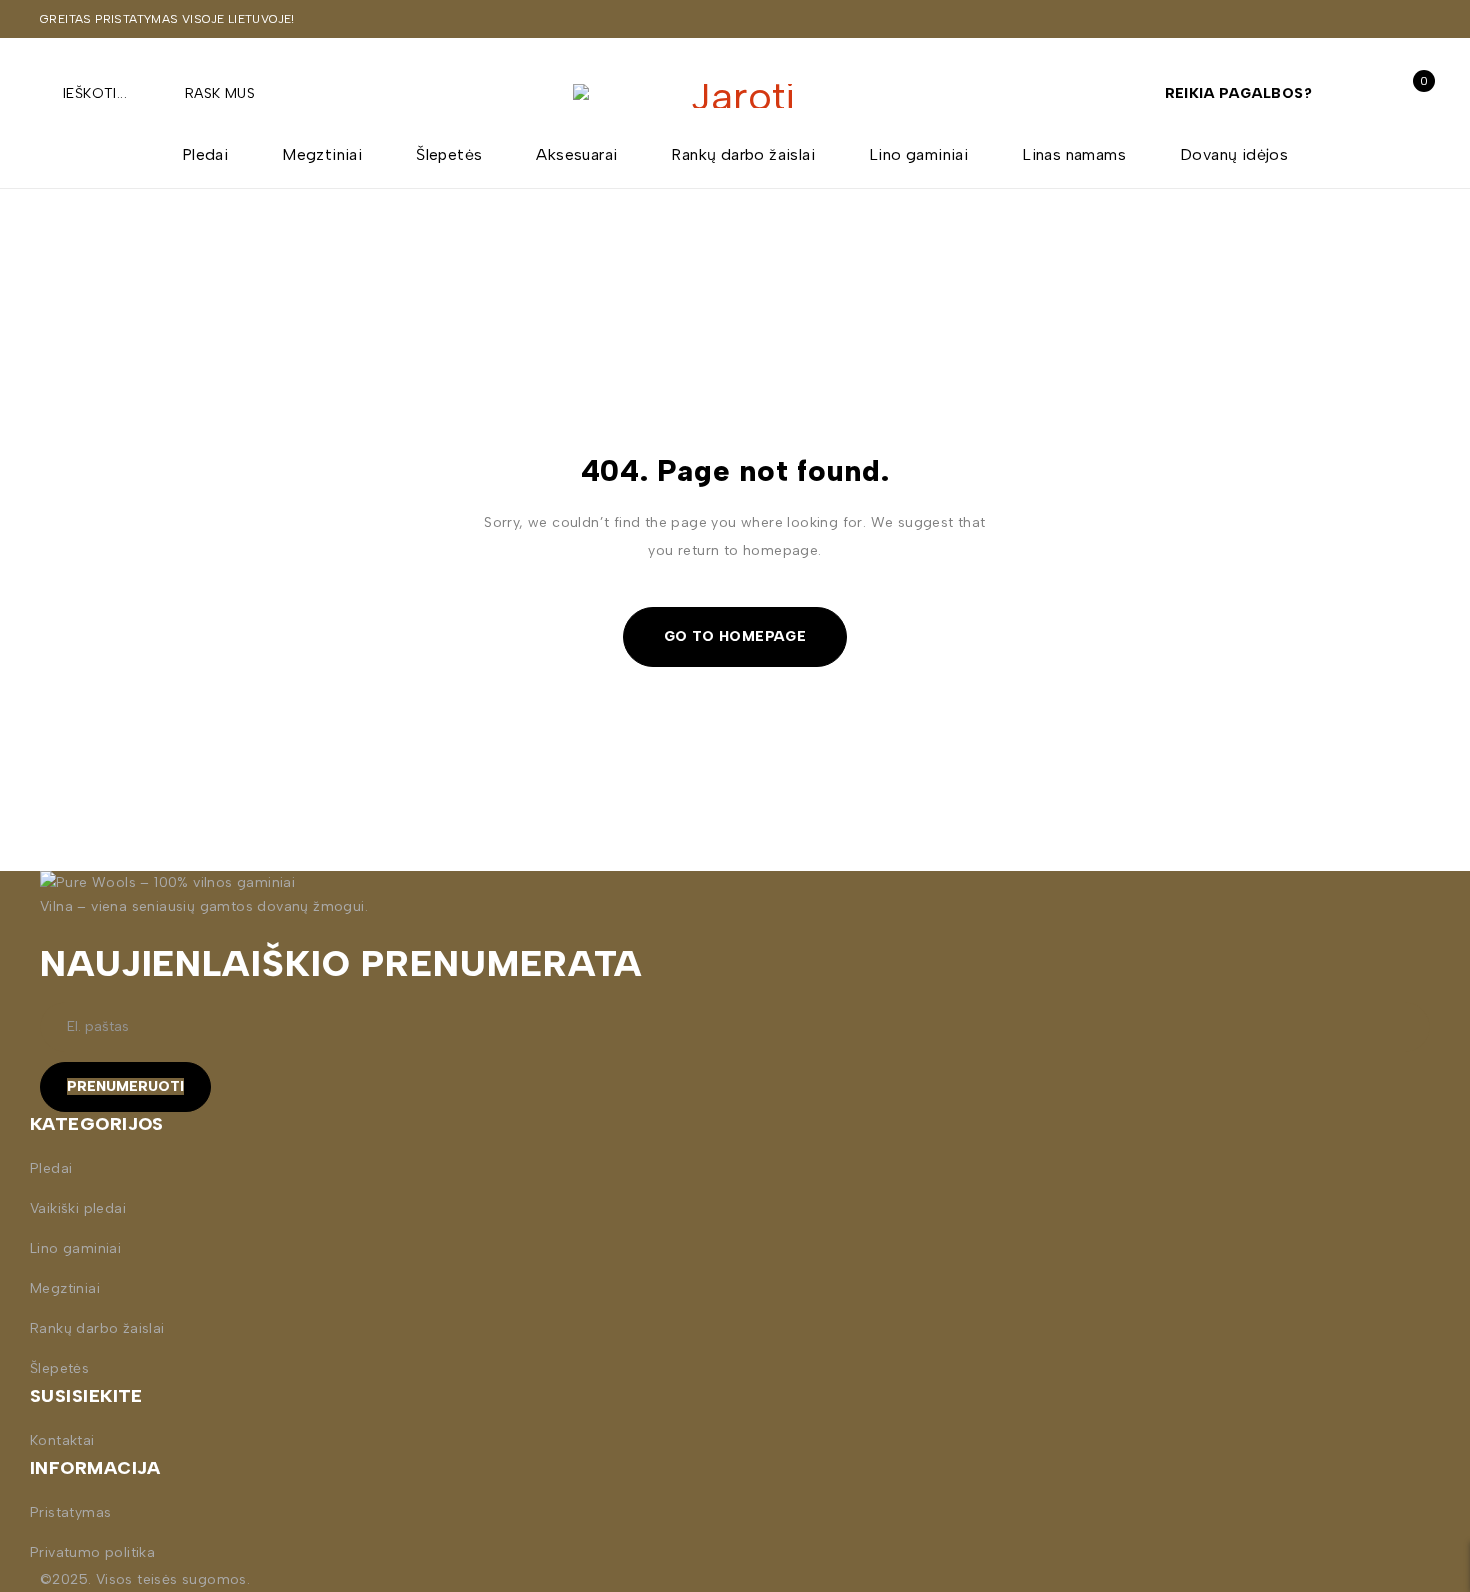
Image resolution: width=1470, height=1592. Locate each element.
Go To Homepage (735, 636)
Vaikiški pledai (78, 1208)
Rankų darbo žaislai (97, 1328)
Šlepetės (59, 1368)
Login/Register (1367, 93)
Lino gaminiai (75, 1248)
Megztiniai (65, 1288)
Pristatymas (70, 1512)
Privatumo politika (92, 1552)
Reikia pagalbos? (1238, 93)
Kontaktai (62, 1440)
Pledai (51, 1168)
